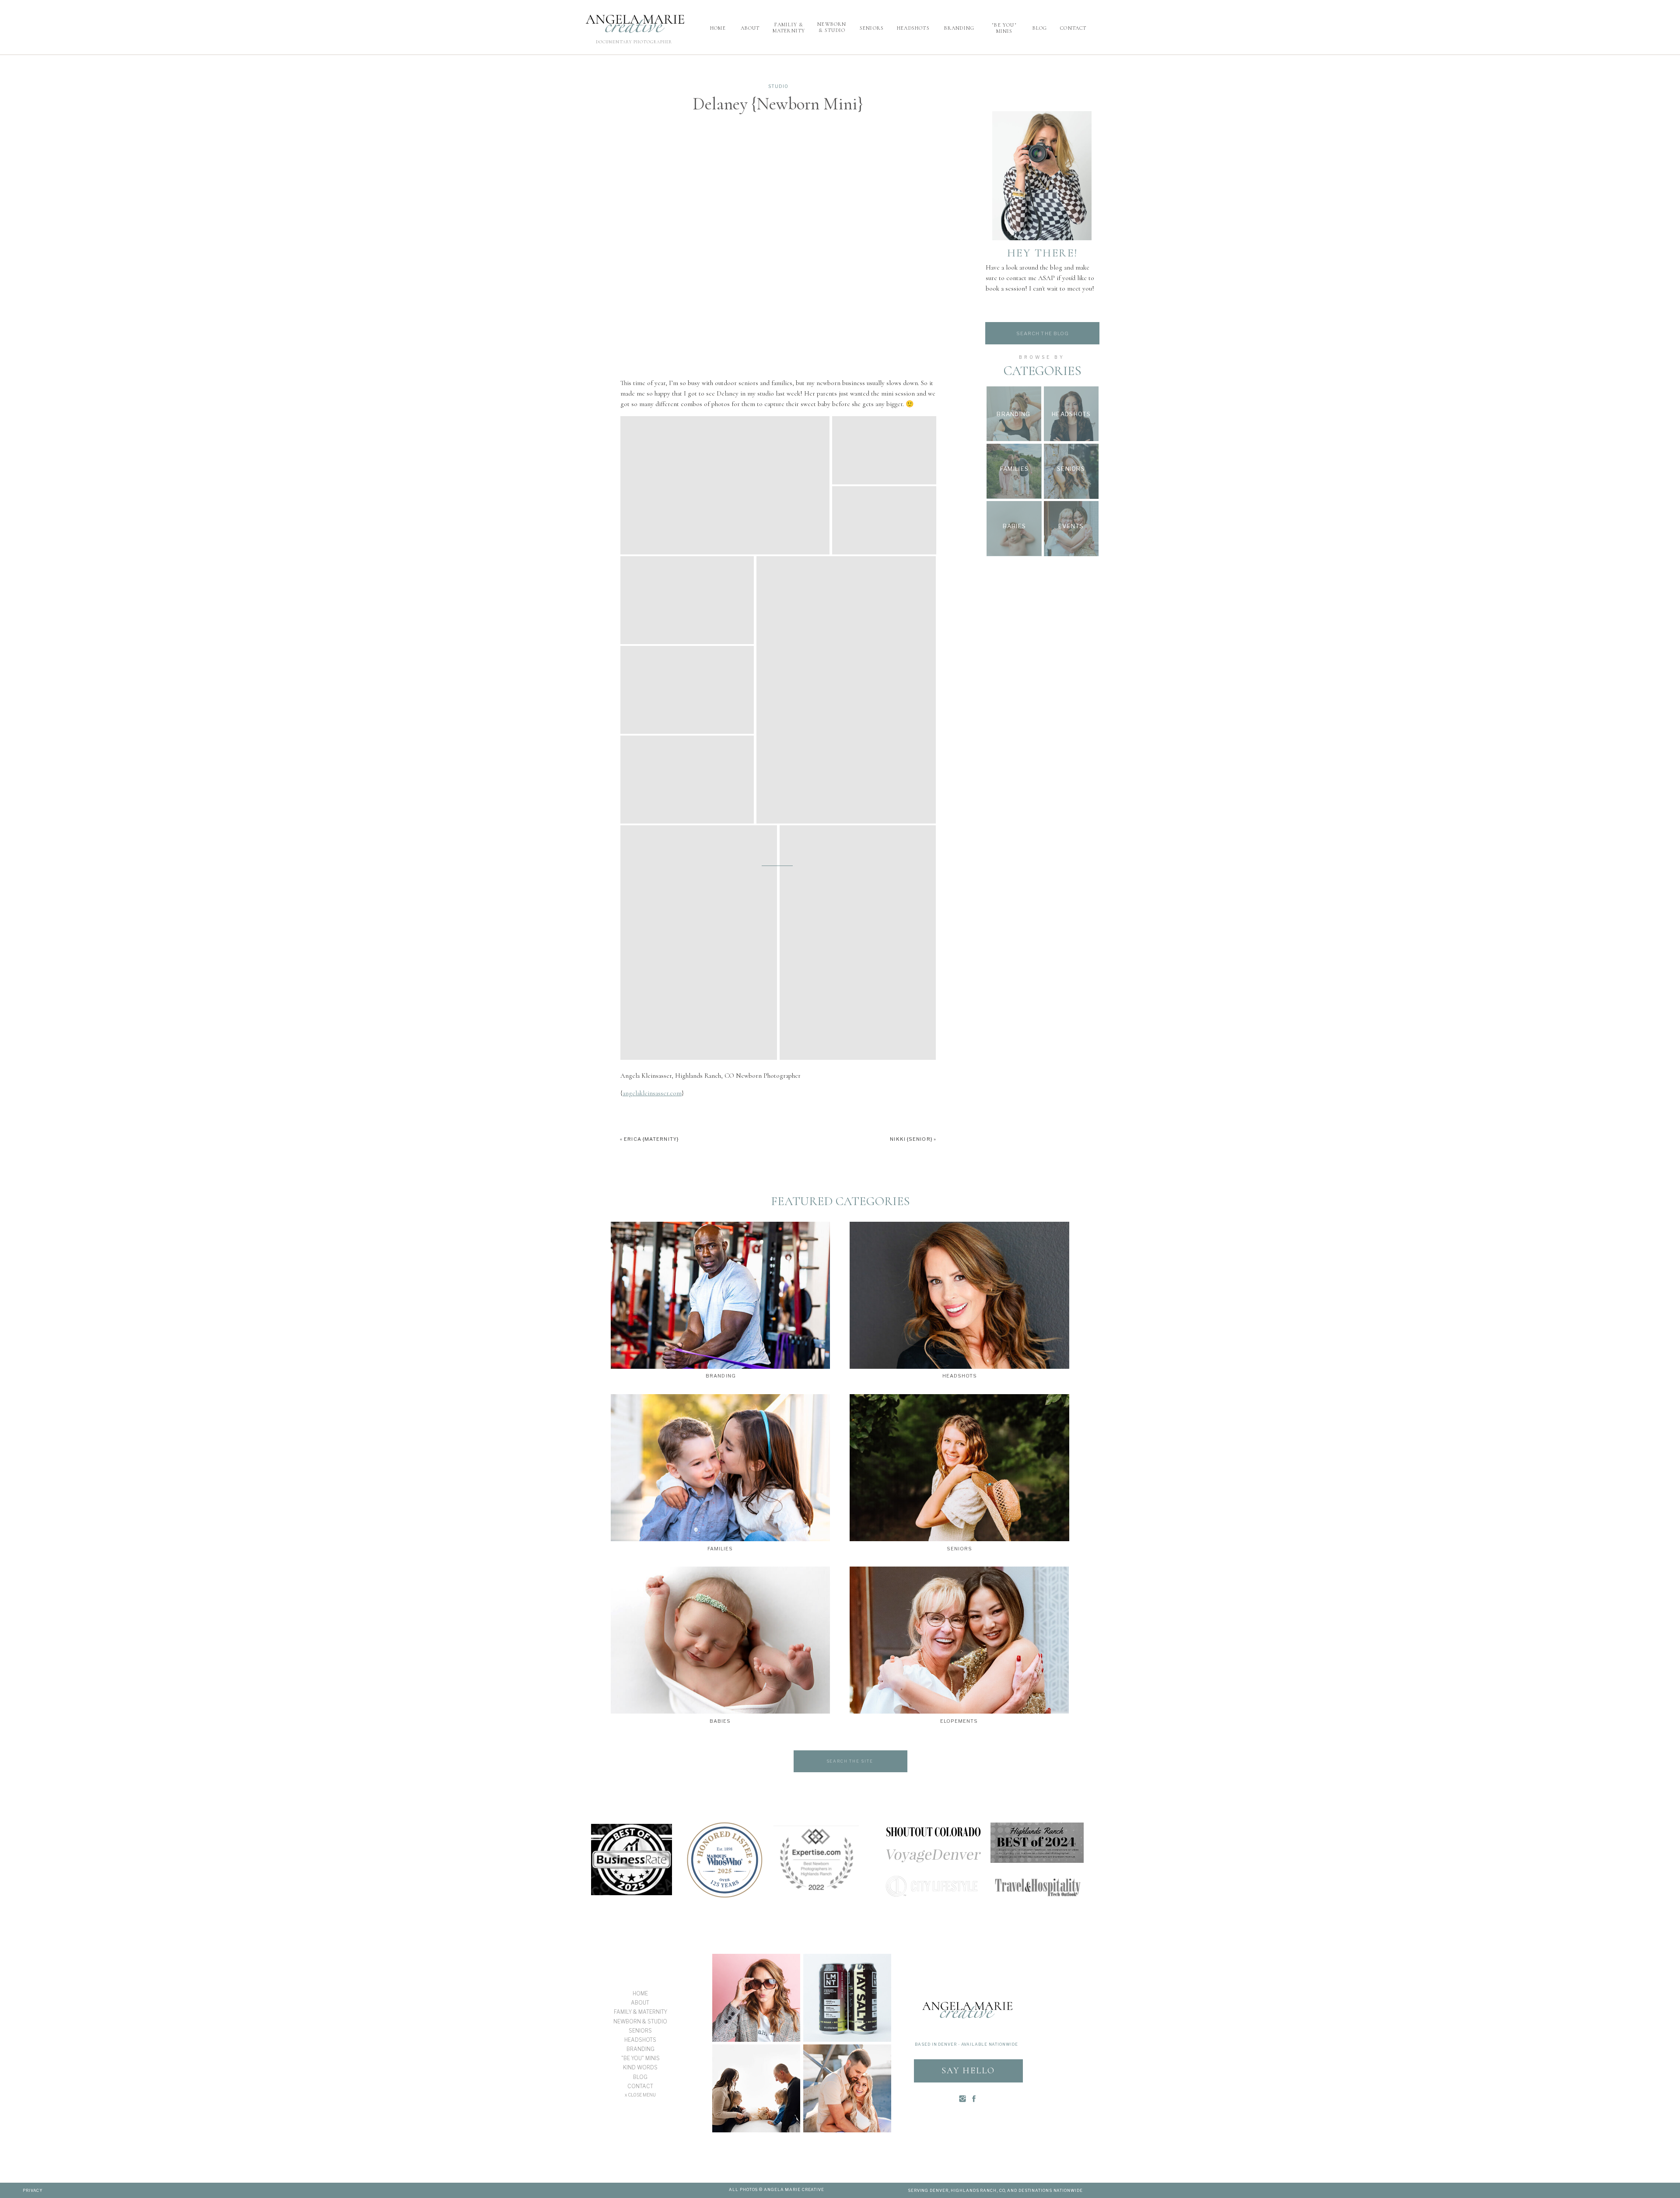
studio (778, 86)
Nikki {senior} (911, 1139)
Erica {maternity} (651, 1139)
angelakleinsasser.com (652, 1093)
